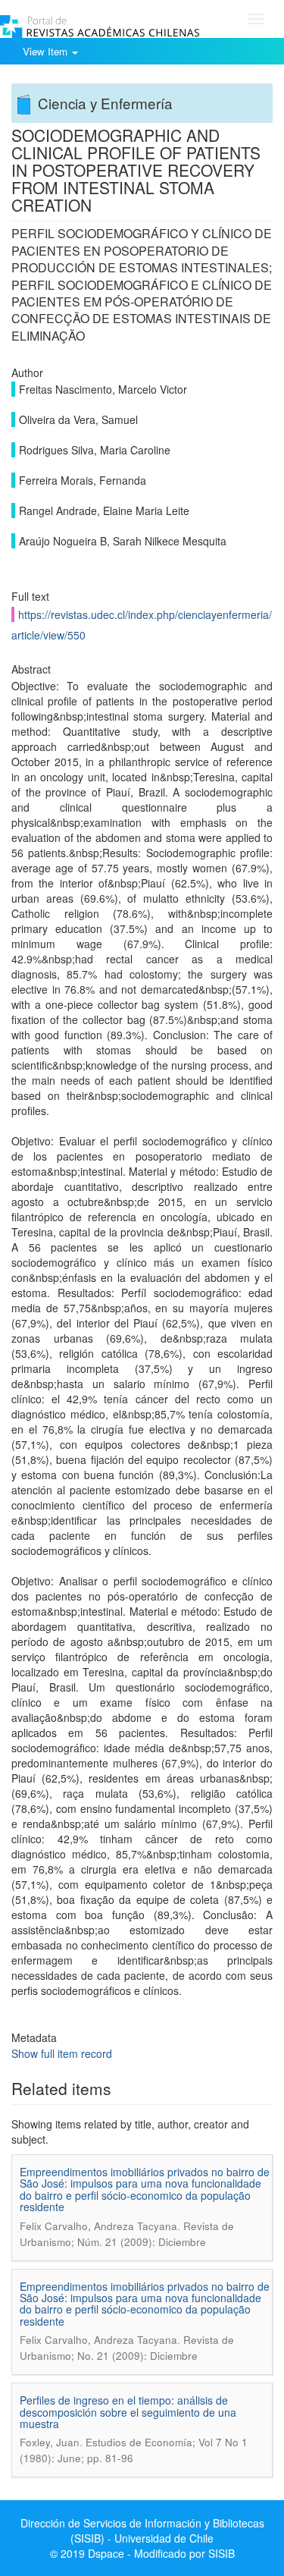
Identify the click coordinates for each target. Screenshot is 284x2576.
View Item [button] (47, 51)
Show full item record (62, 2053)
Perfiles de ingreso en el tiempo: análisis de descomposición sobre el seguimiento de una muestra (128, 2412)
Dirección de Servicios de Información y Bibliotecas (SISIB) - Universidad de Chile (142, 2530)
